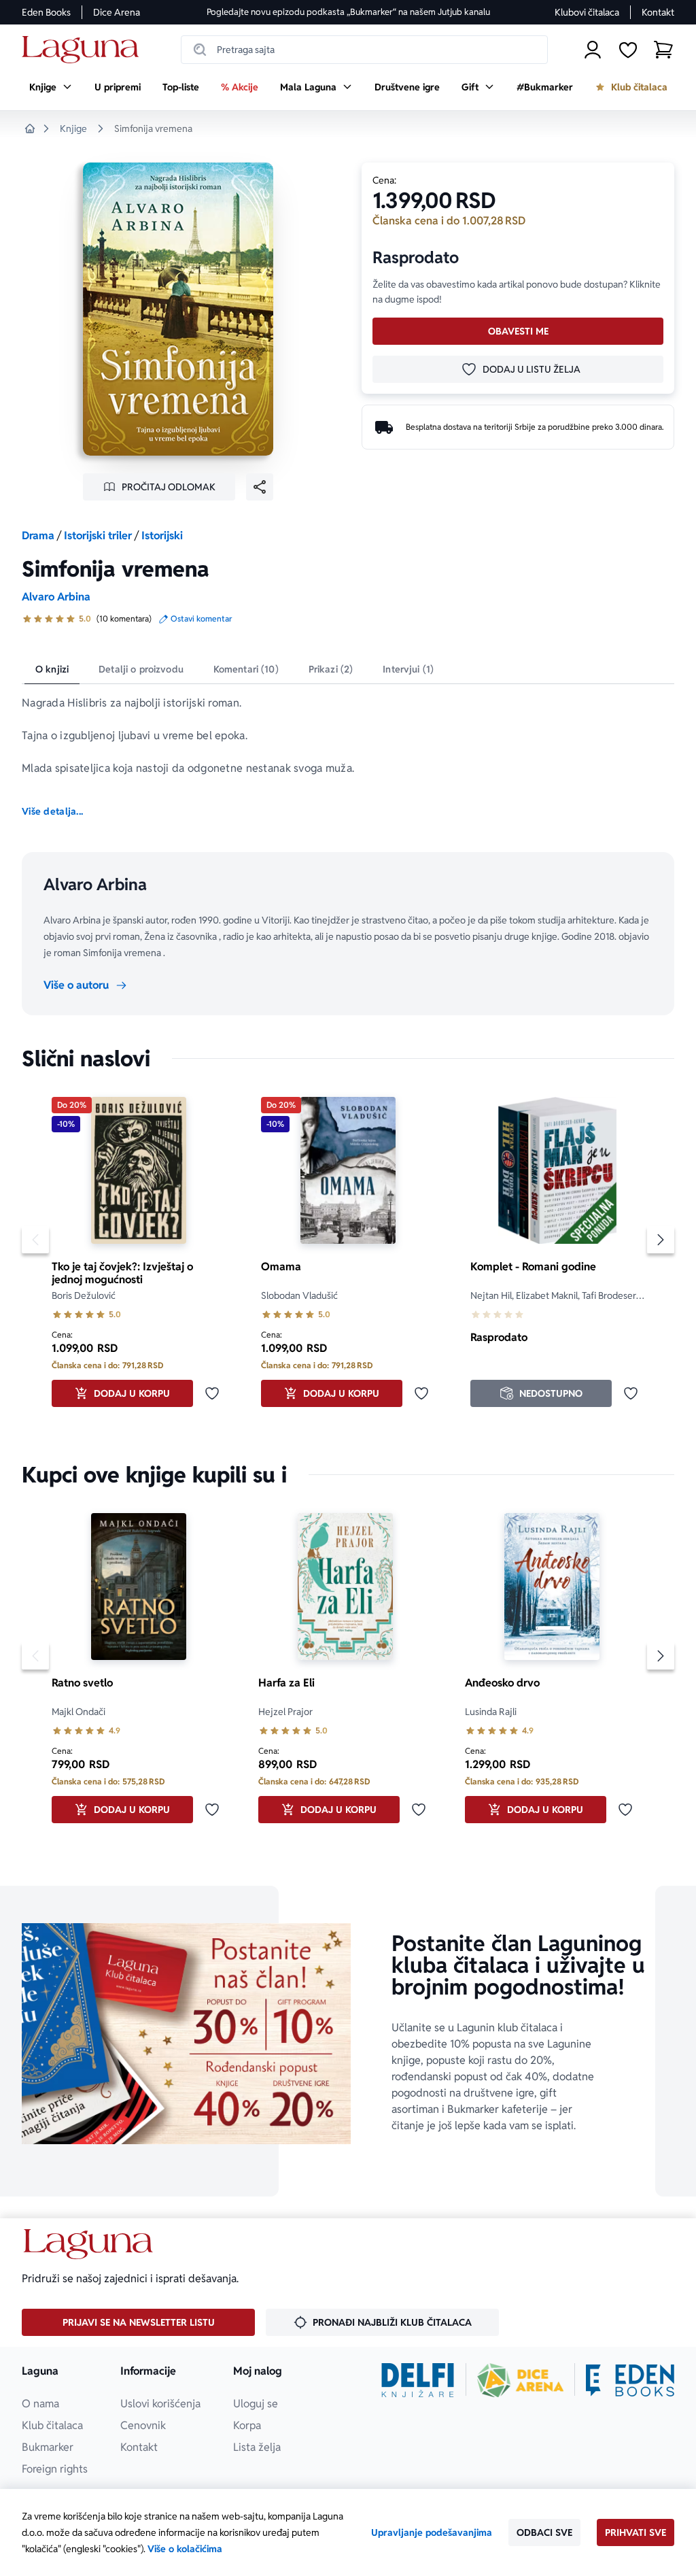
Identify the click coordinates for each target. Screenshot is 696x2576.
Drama (38, 536)
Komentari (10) (246, 669)
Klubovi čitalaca (587, 12)
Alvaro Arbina (56, 597)
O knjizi (52, 669)
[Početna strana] (84, 50)
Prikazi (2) (331, 669)
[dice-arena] (521, 2380)
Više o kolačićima (185, 2549)
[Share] (260, 487)
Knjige (73, 129)
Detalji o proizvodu (141, 669)
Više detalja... (52, 811)
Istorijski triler (98, 536)
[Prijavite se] (593, 50)
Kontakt (658, 12)
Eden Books (46, 12)
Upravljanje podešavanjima (432, 2532)
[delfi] (418, 2380)
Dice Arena (117, 12)
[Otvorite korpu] (663, 50)
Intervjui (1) (408, 669)
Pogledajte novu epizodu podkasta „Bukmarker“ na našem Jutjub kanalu (348, 12)
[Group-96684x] (630, 2380)
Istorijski (162, 536)
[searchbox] (364, 50)
